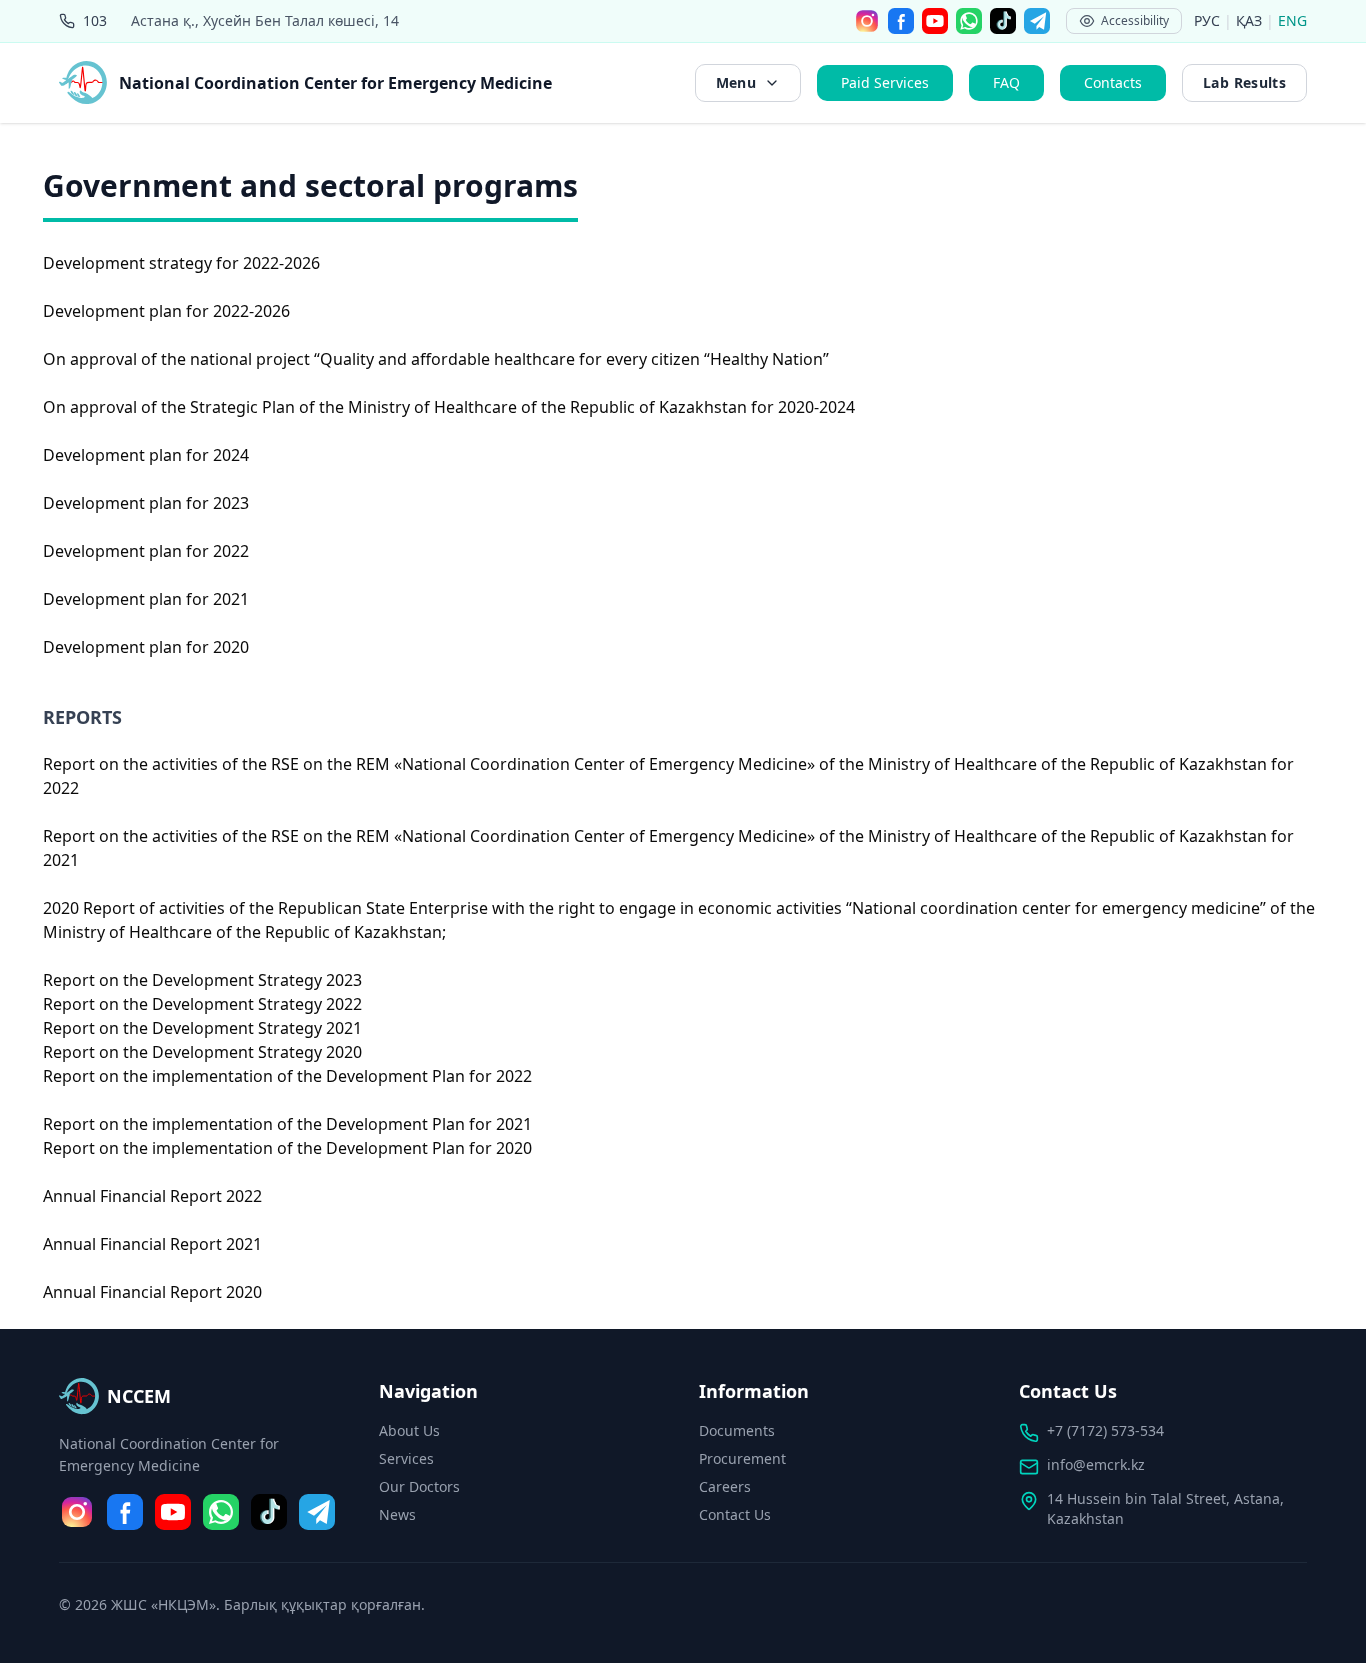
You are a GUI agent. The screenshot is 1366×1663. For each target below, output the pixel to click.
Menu (736, 82)
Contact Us (735, 1514)
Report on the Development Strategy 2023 (202, 980)
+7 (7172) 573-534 (1105, 1430)
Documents (737, 1430)
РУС (1209, 20)
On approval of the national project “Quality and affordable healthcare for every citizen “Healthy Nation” (436, 359)
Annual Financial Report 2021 (152, 1244)
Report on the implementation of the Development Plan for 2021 (287, 1124)
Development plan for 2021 (146, 599)
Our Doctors (419, 1486)
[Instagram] (867, 21)
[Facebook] (901, 21)
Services (406, 1458)
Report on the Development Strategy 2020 (202, 1052)
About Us (409, 1430)
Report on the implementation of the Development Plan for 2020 (287, 1148)
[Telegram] (1037, 21)
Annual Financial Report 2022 (152, 1196)
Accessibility (1135, 20)
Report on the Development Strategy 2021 (202, 1028)
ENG (1292, 20)
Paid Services (885, 82)
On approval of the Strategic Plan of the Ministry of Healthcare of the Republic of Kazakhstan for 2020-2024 (449, 407)
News (397, 1514)
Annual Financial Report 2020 (152, 1292)
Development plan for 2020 (146, 647)
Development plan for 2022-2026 (166, 311)
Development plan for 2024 (146, 455)
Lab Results (1244, 82)
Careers (725, 1486)
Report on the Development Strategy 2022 (202, 1004)
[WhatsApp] (969, 21)
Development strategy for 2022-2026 (181, 263)
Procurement (742, 1458)
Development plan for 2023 (146, 503)
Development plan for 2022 (146, 551)
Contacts (1113, 82)
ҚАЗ (1251, 20)
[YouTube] (935, 21)
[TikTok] (1003, 21)
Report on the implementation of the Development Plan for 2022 (287, 1076)
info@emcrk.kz (1096, 1464)
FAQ (1006, 82)
